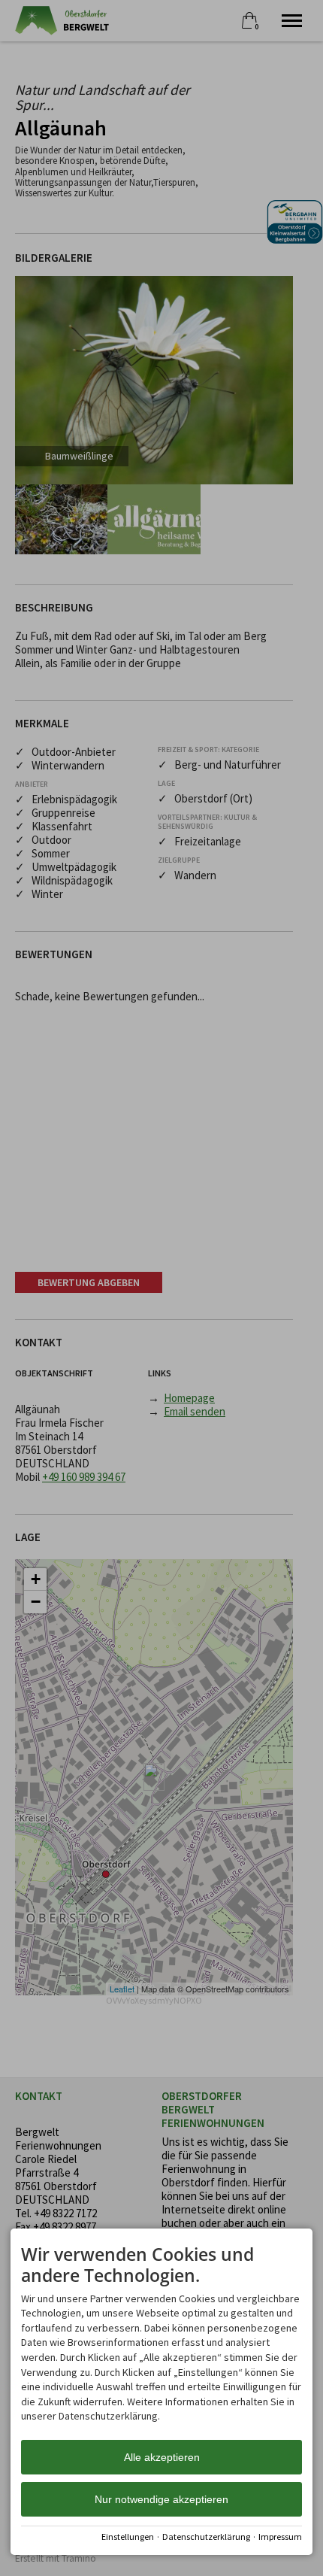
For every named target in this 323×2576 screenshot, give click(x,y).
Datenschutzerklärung (206, 2537)
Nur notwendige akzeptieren (161, 2499)
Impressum (280, 2537)
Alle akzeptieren (162, 2457)
